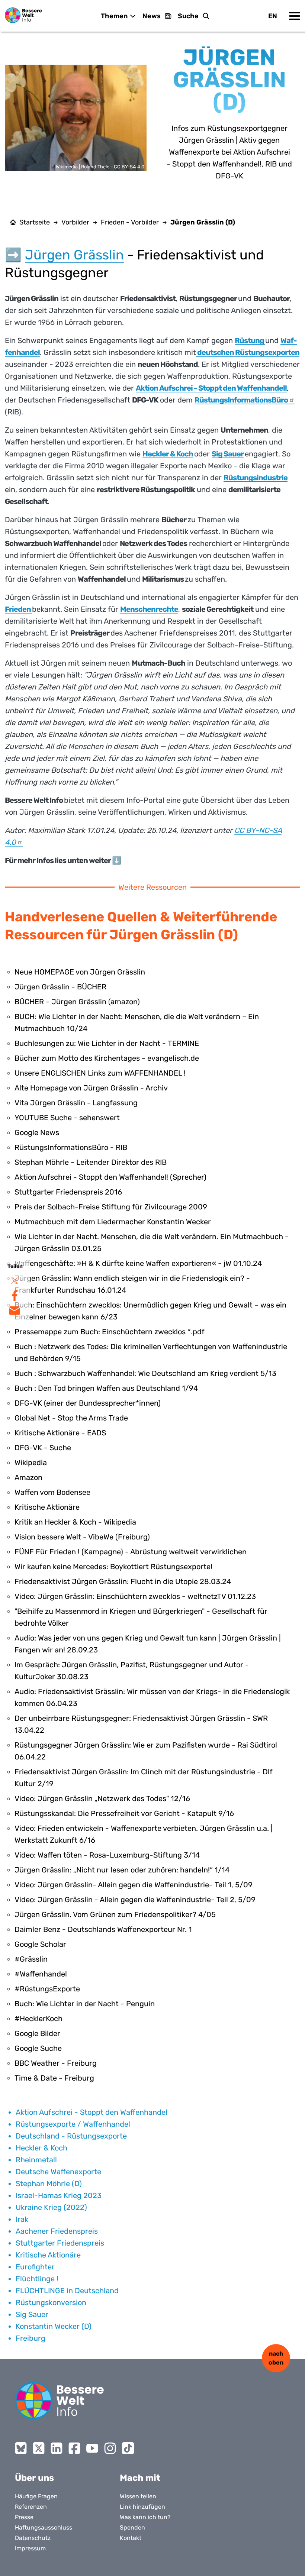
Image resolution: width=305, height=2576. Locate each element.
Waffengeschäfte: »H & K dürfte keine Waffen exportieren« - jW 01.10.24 (138, 1263)
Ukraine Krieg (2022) (51, 2207)
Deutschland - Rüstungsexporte (71, 2136)
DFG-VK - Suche (43, 1448)
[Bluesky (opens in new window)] (21, 2448)
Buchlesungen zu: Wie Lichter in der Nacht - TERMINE (107, 1043)
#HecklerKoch (38, 2019)
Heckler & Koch (41, 2148)
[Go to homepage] (60, 2401)
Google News (37, 1132)
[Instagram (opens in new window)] (110, 2448)
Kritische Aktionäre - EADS (60, 1433)
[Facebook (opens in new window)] (74, 2448)
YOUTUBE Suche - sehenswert (67, 1118)
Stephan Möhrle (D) (49, 2184)
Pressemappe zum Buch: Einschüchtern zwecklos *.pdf (110, 1332)
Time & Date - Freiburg (54, 2078)
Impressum (30, 2548)
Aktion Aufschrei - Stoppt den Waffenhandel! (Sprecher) (110, 1177)
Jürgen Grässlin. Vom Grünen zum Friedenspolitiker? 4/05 (115, 1914)
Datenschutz (33, 2538)
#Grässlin (31, 1959)
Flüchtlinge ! (37, 2279)
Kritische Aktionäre (47, 1507)
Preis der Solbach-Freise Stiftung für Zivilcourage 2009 (111, 1207)
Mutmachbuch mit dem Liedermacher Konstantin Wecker (113, 1222)
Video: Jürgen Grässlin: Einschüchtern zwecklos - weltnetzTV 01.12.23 (135, 1596)
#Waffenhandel (41, 1974)
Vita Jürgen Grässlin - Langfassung (76, 1103)
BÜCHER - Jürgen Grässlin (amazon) (77, 1002)
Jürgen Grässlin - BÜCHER (60, 987)
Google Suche (38, 2048)
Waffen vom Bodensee (52, 1492)
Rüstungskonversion (51, 2302)
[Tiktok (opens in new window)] (128, 2448)
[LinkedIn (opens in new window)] (57, 2448)
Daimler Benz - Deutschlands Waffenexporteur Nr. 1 (103, 1929)
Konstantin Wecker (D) (54, 2326)
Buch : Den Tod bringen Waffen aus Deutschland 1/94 (106, 1388)
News (152, 16)
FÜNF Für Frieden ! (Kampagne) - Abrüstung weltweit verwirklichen (131, 1552)
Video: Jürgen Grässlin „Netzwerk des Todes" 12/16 (102, 1798)
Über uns (34, 2478)
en (273, 16)
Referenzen (31, 2507)
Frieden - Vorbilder (130, 222)
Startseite (35, 222)
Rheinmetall (36, 2160)
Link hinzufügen (142, 2507)
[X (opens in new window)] (39, 2448)
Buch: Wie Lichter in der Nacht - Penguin (85, 2004)
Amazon (28, 1477)
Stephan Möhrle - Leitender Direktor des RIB (91, 1162)
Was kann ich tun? (145, 2517)
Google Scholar (40, 1944)
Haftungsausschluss (44, 2527)
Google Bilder (37, 2033)
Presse (24, 2517)
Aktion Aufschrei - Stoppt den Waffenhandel (91, 2112)
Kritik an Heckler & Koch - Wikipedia (75, 1522)
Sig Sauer (32, 2314)
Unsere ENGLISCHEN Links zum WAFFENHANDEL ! (100, 1073)
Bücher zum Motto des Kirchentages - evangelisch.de (107, 1058)
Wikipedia (31, 1462)
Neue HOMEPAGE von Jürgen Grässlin (80, 972)
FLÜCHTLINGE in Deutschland (67, 2291)
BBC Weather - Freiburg (56, 2063)
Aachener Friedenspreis (57, 2231)
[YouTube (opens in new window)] (92, 2448)
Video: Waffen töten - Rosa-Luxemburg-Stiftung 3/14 (107, 1855)
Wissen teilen (138, 2496)
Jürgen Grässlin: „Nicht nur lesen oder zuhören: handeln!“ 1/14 (122, 1870)
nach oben (276, 2358)
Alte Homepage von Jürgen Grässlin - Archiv (91, 1088)
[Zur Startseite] (23, 15)
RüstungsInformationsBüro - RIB (71, 1147)
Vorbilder (75, 222)
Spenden (132, 2527)
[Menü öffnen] (295, 16)
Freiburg (30, 2338)
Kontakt (131, 2538)
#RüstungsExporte (47, 1989)
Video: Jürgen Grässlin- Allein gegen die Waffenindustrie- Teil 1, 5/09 (134, 1885)
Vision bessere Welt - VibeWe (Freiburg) (82, 1537)
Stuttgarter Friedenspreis (60, 2243)
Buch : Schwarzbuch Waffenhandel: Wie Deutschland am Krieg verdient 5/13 (145, 1373)
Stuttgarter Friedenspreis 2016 (68, 1192)
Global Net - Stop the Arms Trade (71, 1418)
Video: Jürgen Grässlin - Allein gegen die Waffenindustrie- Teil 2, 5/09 (135, 1900)
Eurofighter (35, 2267)
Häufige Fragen (36, 2496)
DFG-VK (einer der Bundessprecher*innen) (88, 1403)
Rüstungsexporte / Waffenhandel (73, 2124)
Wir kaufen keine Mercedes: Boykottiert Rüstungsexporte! (113, 1567)
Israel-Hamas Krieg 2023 (59, 2195)
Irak (22, 2219)
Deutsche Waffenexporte (58, 2172)
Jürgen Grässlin (74, 255)
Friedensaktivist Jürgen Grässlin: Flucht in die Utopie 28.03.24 (123, 1581)
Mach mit (140, 2478)
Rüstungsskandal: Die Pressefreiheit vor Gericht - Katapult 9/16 (124, 1813)
